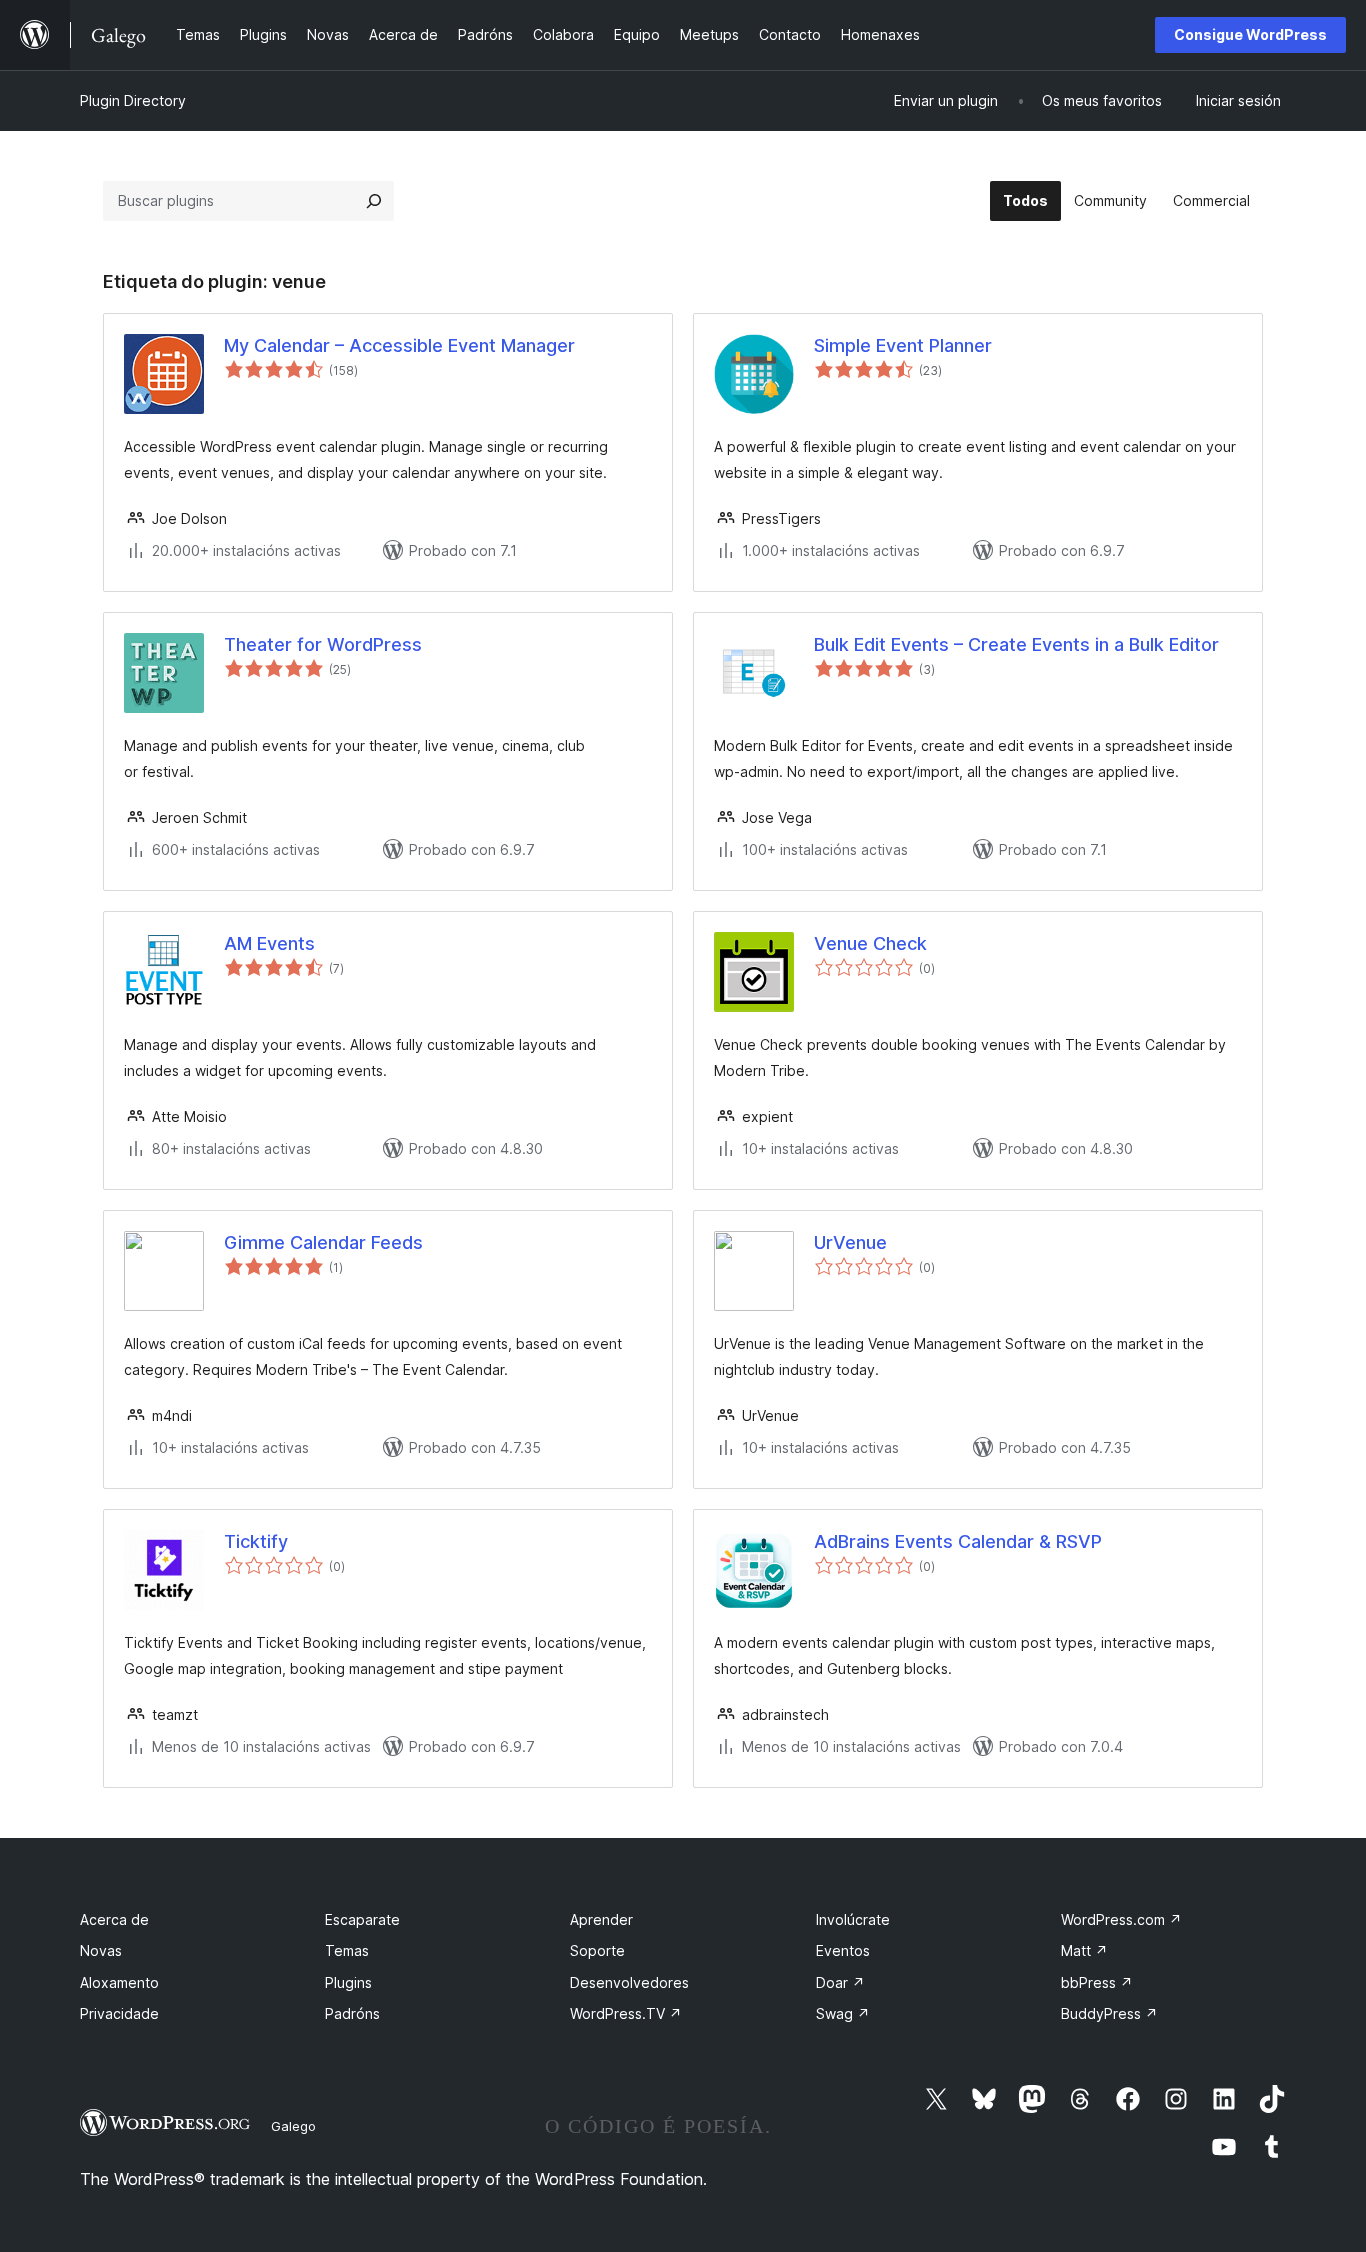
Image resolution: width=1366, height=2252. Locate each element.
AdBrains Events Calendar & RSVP (958, 1541)
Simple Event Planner (903, 345)
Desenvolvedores (629, 1982)
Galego (293, 2126)
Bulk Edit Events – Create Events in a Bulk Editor (1016, 644)
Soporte (597, 1950)
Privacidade (119, 2013)
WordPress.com (1121, 1919)
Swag (843, 2013)
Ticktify (256, 1541)
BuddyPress (1109, 2013)
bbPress (1097, 1982)
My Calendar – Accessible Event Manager (399, 345)
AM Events (269, 943)
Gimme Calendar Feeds (323, 1242)
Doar (840, 1982)
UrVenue (850, 1242)
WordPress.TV (626, 2013)
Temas (347, 1950)
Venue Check (870, 943)
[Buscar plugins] (374, 201)
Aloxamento (119, 1982)
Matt (1084, 1950)
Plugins (348, 1982)
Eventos (843, 1950)
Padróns (352, 2013)
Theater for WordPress (323, 644)
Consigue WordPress (1250, 34)
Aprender (601, 1919)
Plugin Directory (133, 100)
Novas (101, 1950)
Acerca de (114, 1919)
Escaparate (362, 1919)
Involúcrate (853, 1919)
